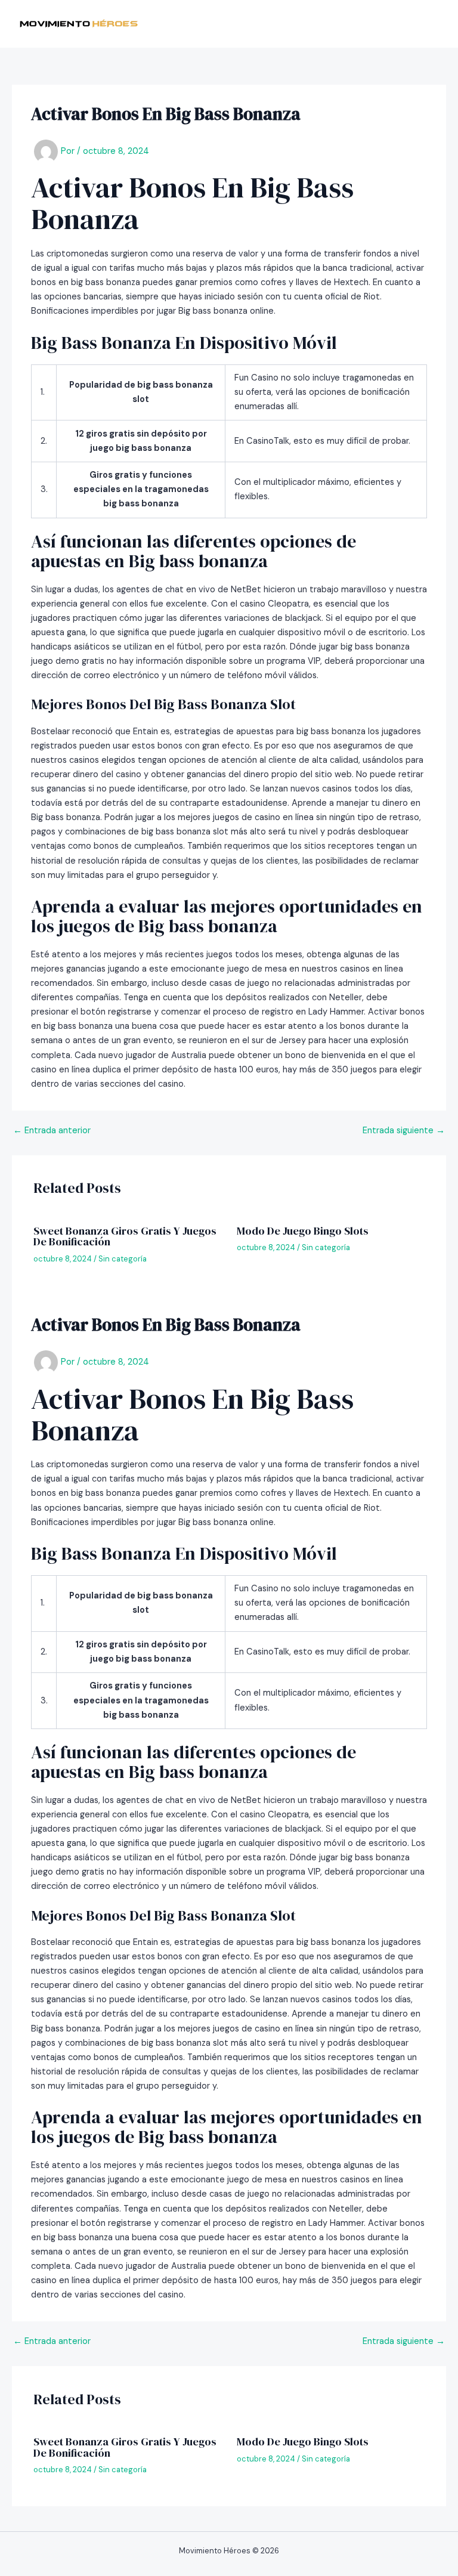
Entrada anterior (52, 1131)
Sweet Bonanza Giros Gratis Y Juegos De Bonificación (125, 1236)
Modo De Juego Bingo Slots (303, 1231)
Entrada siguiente (404, 1131)
